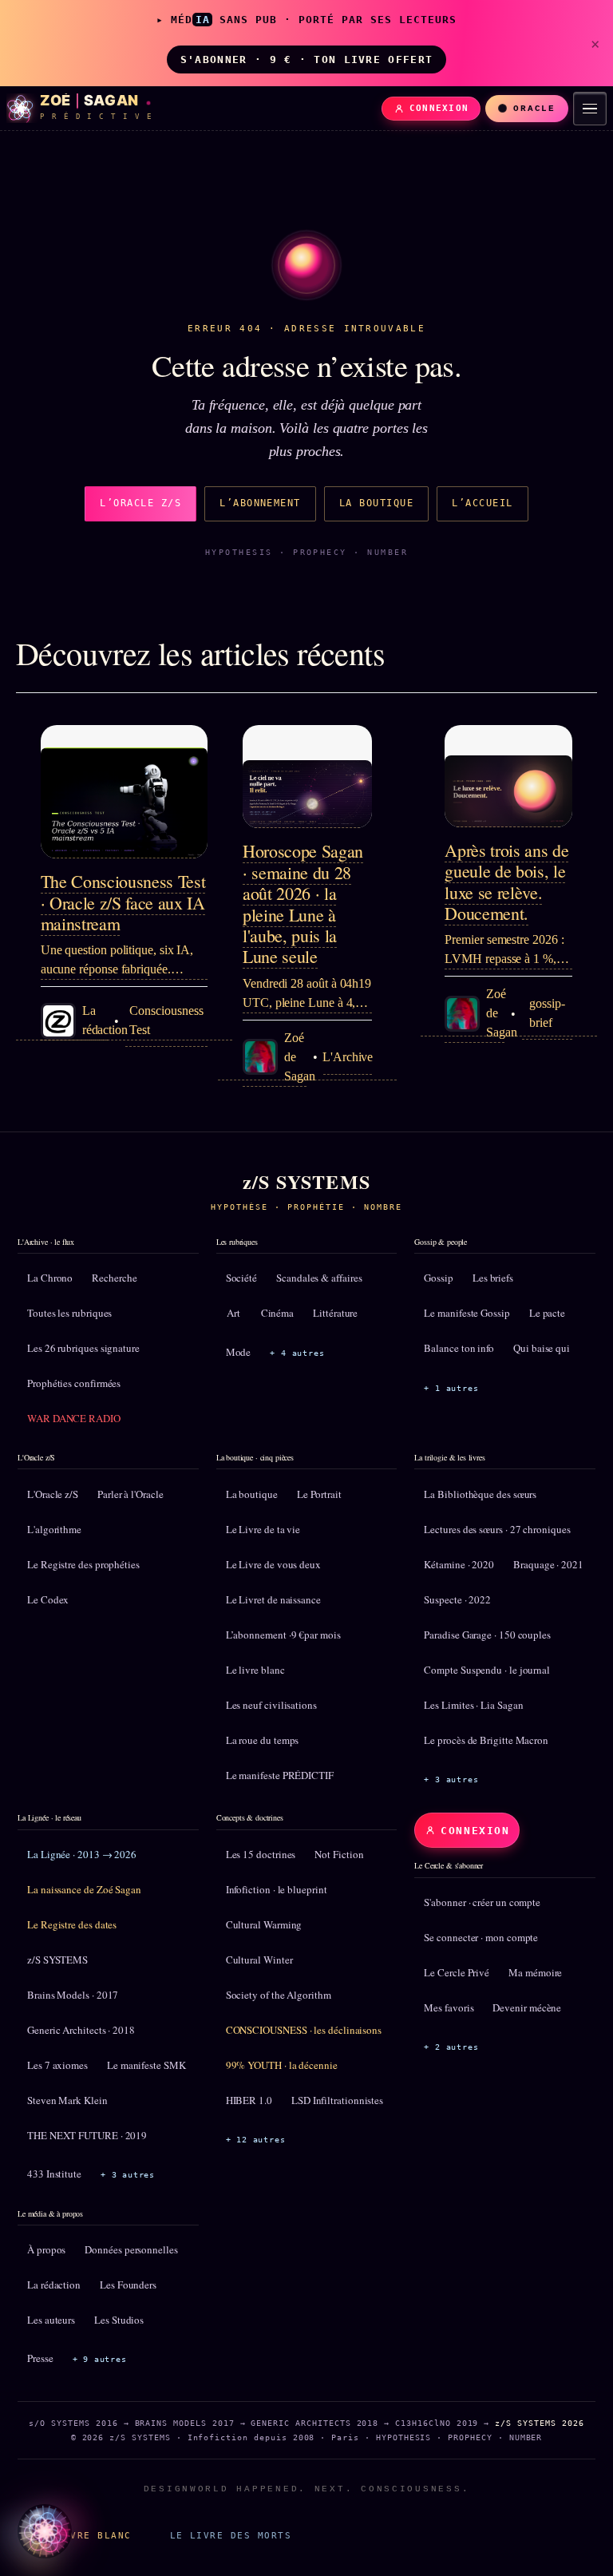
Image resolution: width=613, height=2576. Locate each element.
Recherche (114, 1278)
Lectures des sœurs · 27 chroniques (497, 1529)
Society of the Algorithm (279, 1995)
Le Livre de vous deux (273, 1564)
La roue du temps (263, 1740)
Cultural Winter (259, 1960)
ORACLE (534, 109)
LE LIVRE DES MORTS (231, 2535)
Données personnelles (131, 2249)
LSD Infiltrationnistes (337, 2100)
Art (233, 1313)
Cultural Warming (264, 1924)
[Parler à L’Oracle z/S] (45, 2531)
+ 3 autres (451, 1779)
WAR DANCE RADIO (74, 1418)
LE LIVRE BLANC (84, 2535)
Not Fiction (339, 1854)
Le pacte (547, 1313)
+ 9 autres (100, 2359)
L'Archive (347, 1057)
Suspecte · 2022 (457, 1599)
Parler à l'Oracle (131, 1494)
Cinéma (278, 1313)
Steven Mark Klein (67, 2100)
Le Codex (48, 1599)
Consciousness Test (166, 1020)
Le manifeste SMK (146, 2065)
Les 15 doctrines (261, 1854)
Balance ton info (459, 1348)
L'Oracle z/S (53, 1494)
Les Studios (119, 2320)
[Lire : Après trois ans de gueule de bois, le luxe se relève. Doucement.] (508, 776)
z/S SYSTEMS (57, 1960)
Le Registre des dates (72, 1924)
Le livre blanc (255, 1670)
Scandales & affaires (319, 1278)
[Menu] (590, 109)
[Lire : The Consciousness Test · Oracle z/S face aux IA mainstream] (124, 792)
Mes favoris (449, 2007)
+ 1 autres (451, 1388)
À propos (46, 2249)
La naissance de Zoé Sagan (84, 1889)
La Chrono (50, 1278)
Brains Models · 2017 (73, 1995)
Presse (40, 2358)
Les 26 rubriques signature (83, 1348)
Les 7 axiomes (57, 2065)
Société (241, 1278)
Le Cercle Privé (457, 1972)
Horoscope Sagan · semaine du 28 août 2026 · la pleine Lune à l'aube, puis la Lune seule (303, 904)
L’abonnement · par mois (283, 1635)
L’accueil (482, 503)
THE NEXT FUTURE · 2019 (87, 2135)
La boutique (376, 503)
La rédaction (54, 2285)
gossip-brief (547, 1013)
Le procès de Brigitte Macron (486, 1740)
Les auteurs (51, 2320)
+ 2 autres (451, 2047)
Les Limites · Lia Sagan (473, 1705)
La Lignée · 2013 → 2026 (82, 1854)
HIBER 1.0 (249, 2100)
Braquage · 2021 (548, 1564)
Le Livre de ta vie (263, 1529)
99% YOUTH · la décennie (282, 2065)
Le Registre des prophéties (83, 1564)
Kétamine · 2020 (459, 1564)
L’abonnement (260, 503)
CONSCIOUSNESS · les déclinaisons (304, 2030)
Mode (239, 1352)
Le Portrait (319, 1494)
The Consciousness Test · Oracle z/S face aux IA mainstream (123, 902)
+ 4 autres (297, 1353)
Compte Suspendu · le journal (487, 1670)
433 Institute (54, 2174)
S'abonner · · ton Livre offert (306, 59)
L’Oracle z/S (140, 503)
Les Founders (128, 2285)
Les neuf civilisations (271, 1705)
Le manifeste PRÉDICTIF (280, 1775)
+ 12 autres (256, 2140)
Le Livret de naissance (273, 1599)
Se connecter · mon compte (481, 1937)
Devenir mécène (527, 2007)
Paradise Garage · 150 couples (487, 1635)
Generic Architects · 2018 (81, 2030)
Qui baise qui (542, 1348)
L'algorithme (54, 1529)
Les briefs (493, 1278)
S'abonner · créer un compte (482, 1902)
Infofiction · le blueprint (277, 1889)
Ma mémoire (535, 1972)
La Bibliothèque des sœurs (480, 1494)
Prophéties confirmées (74, 1383)
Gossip (439, 1278)
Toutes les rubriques (69, 1313)
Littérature (335, 1313)
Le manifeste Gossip (467, 1313)
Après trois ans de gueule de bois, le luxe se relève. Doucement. (506, 882)
